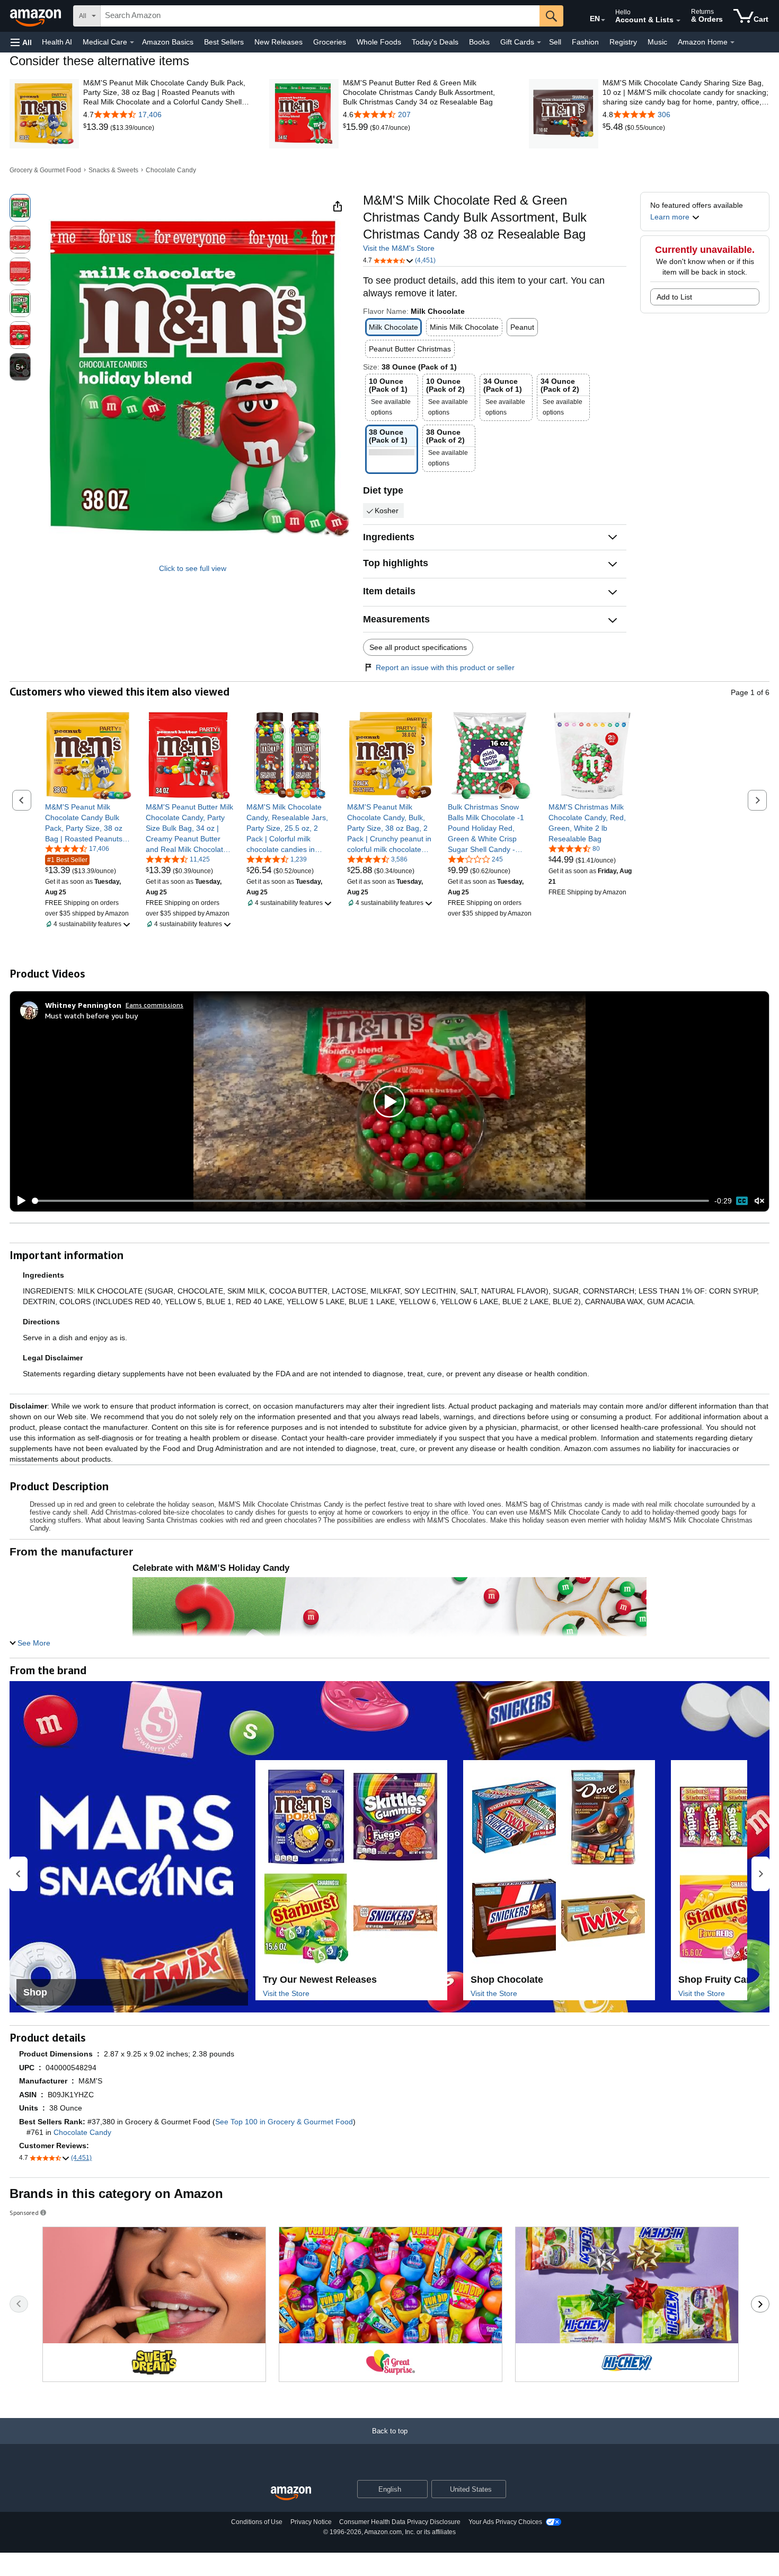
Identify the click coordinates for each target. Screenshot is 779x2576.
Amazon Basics (168, 42)
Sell (555, 42)
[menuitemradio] (742, 1201)
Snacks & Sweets (113, 170)
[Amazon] (37, 16)
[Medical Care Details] (132, 42)
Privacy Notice (311, 2522)
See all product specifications (418, 647)
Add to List (674, 297)
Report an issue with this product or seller (445, 667)
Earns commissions (154, 1005)
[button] (21, 42)
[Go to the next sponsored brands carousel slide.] (760, 2304)
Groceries (330, 42)
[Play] (19, 1201)
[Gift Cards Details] (539, 42)
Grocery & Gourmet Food (45, 170)
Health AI (57, 42)
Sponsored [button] (24, 2213)
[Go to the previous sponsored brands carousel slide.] (19, 2304)
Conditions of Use (257, 2522)
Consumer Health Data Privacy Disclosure (400, 2522)
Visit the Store (286, 1993)
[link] (97, 127)
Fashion (585, 42)
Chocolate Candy (171, 170)
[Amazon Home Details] (732, 42)
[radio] (20, 208)
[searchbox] (320, 16)
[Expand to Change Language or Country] (603, 20)
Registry (623, 42)
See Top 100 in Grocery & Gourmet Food (284, 2122)
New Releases (278, 42)
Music (657, 42)
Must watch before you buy (91, 1016)
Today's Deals (435, 42)
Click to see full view (193, 568)
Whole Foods (379, 42)
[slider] (371, 1201)
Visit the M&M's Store (399, 248)
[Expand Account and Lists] (678, 21)
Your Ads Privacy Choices (505, 2522)
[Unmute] (759, 1201)
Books (479, 42)
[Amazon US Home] (291, 2494)
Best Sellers (224, 42)
